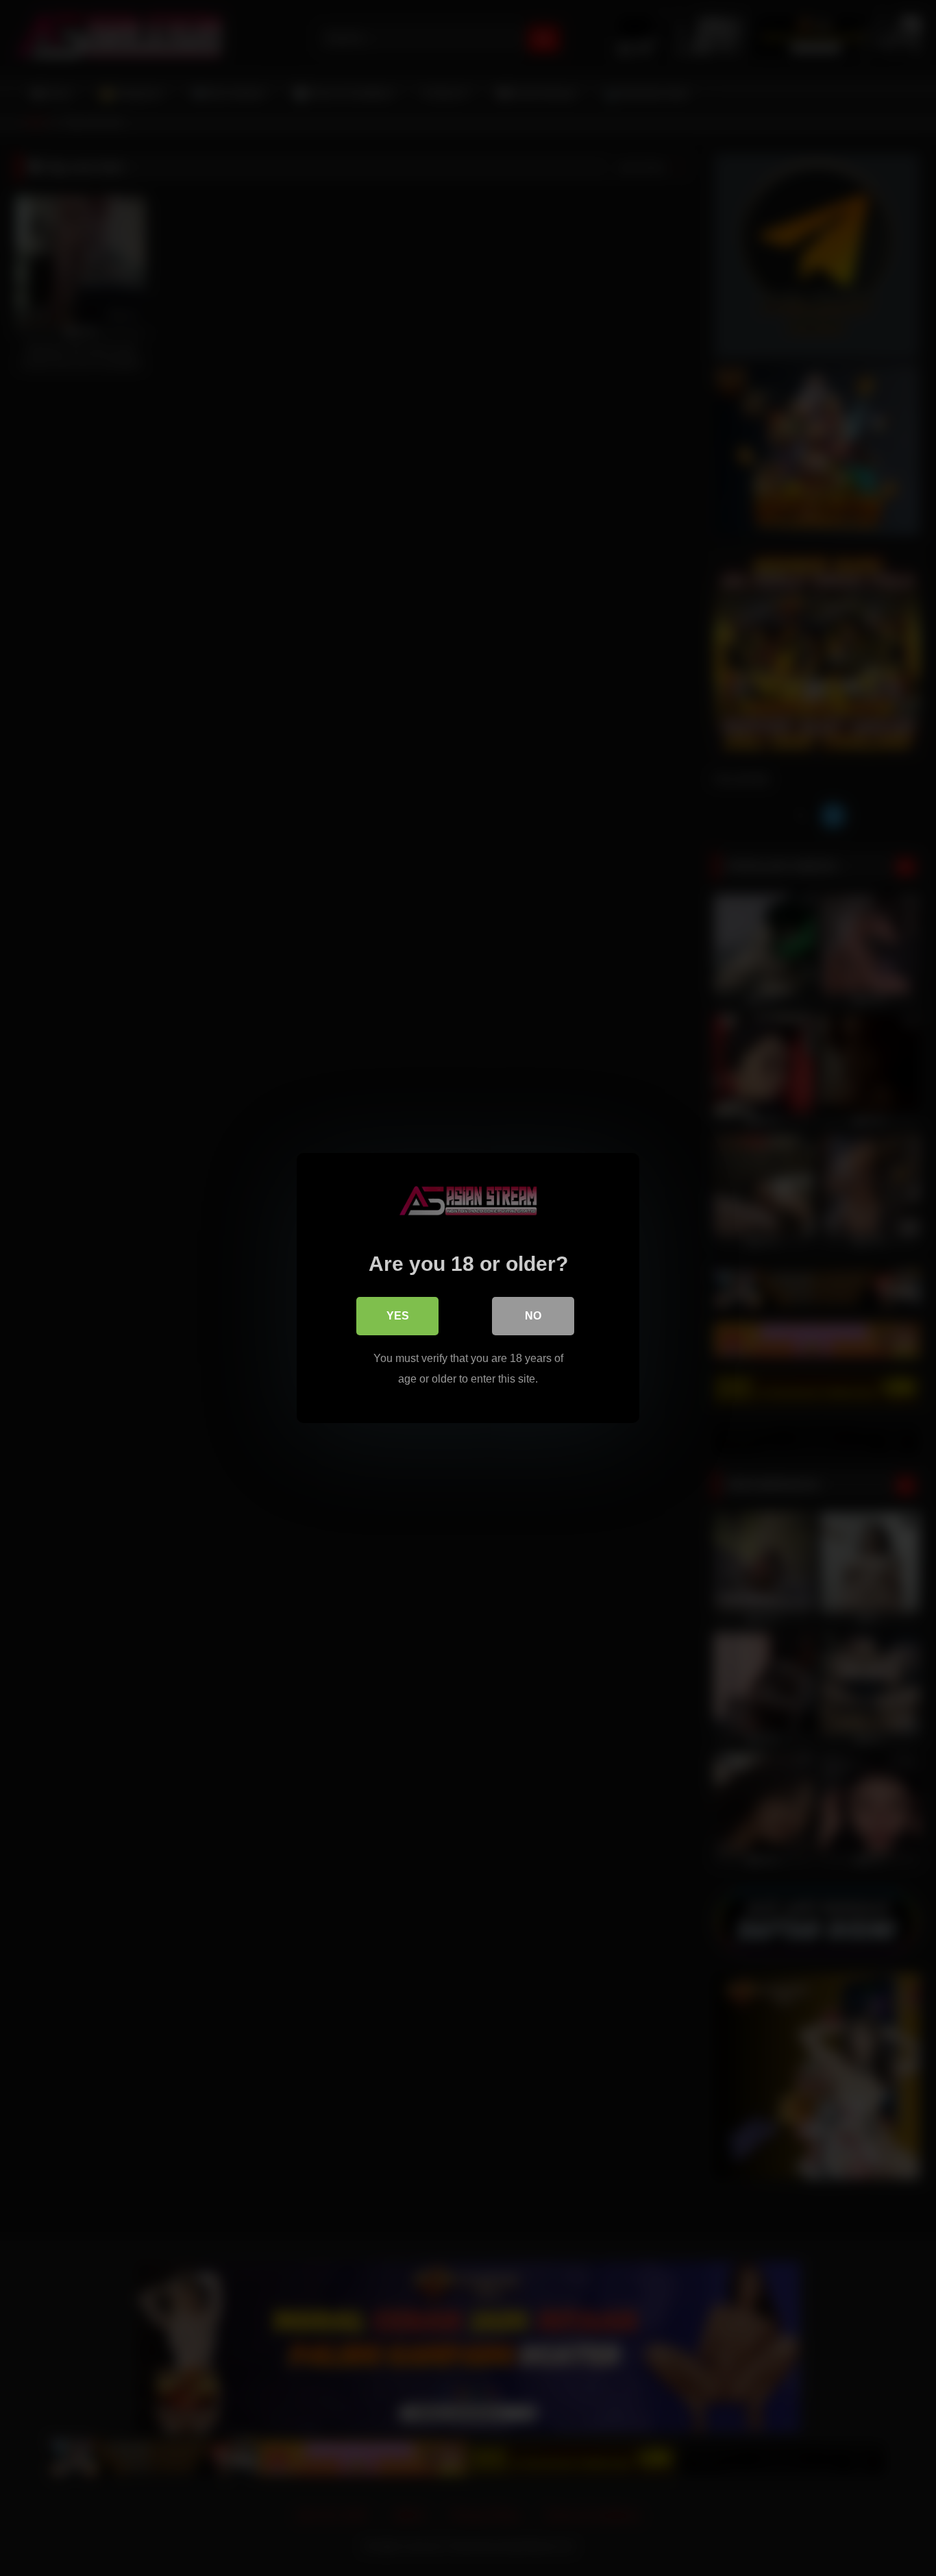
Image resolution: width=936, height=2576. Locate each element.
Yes (398, 1316)
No (533, 1316)
